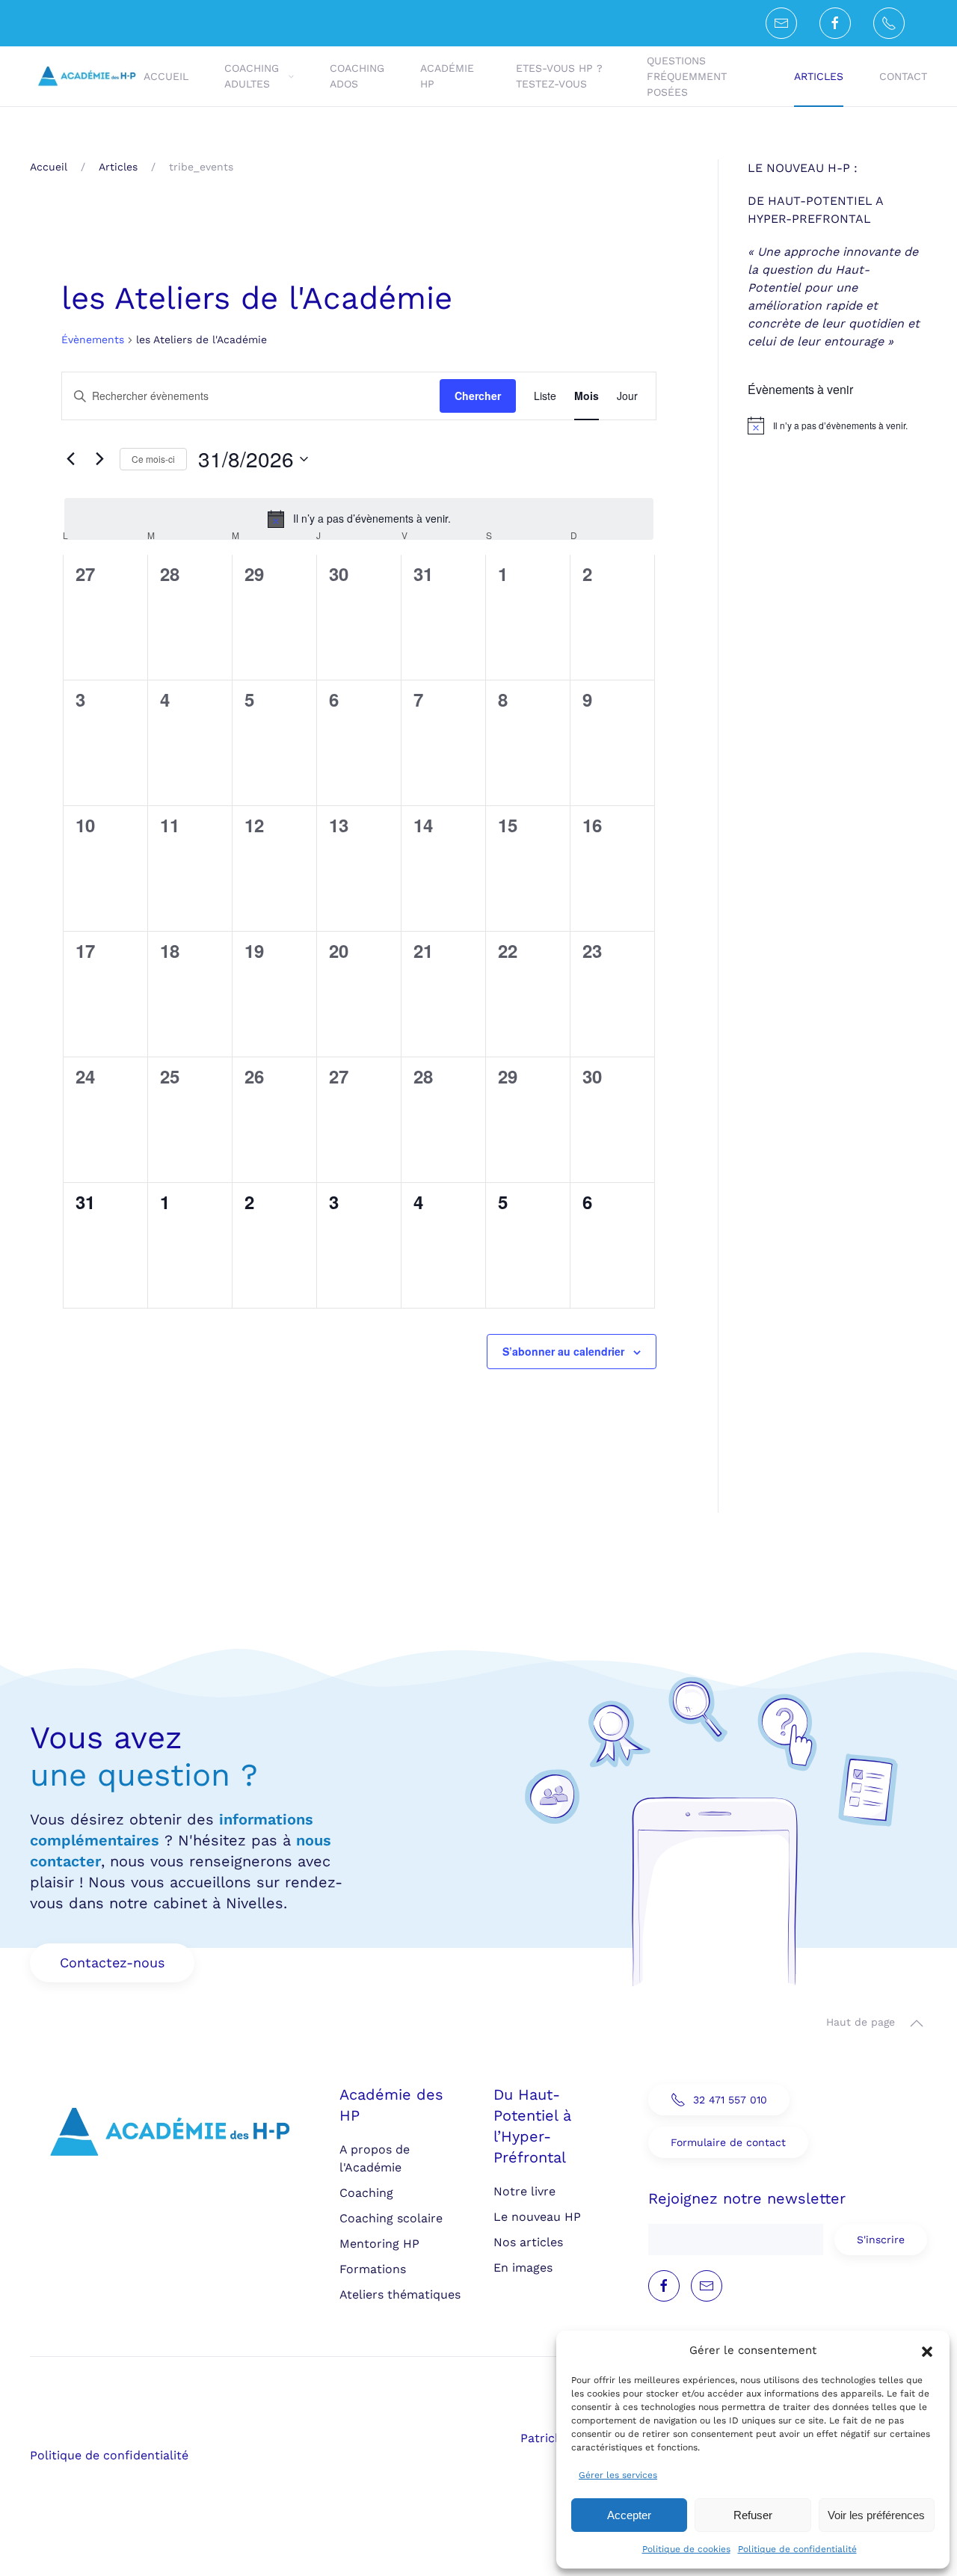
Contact (903, 76)
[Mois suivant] (99, 459)
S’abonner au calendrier (563, 1351)
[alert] (359, 519)
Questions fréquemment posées (687, 76)
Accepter (629, 2515)
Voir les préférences (876, 2515)
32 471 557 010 (730, 2100)
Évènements (93, 339)
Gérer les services (618, 2475)
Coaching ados (357, 76)
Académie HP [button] (447, 76)
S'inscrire (881, 2240)
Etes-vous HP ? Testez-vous (559, 76)
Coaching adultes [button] (252, 76)
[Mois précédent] (70, 459)
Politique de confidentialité (797, 2549)
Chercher (478, 396)
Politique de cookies (686, 2549)
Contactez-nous (112, 1962)
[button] (927, 2350)
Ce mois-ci (153, 459)
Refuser (753, 2515)
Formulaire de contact (728, 2142)
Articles (819, 76)
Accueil (166, 76)
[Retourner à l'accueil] (87, 76)
